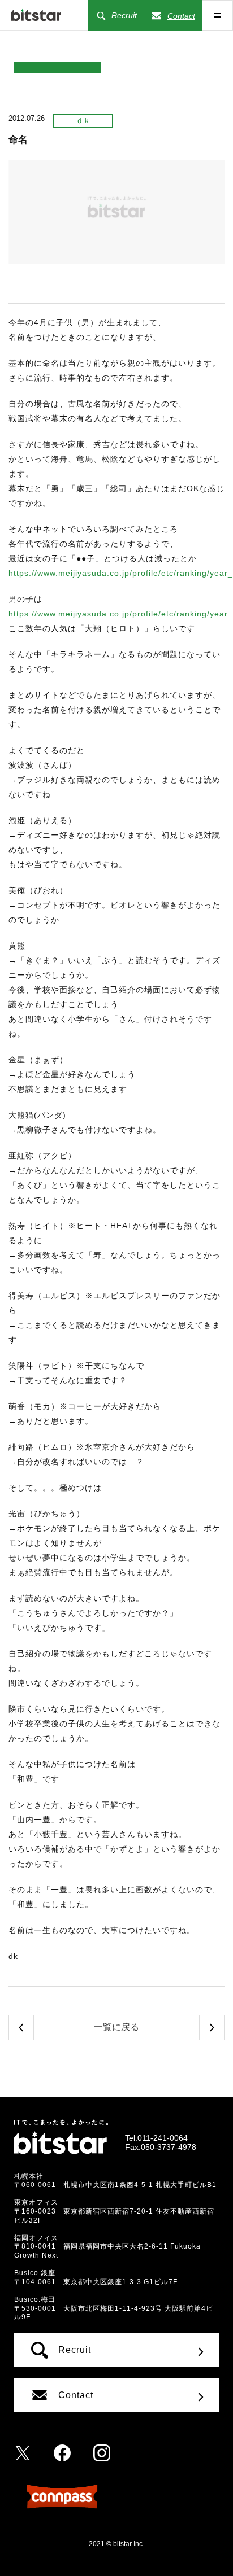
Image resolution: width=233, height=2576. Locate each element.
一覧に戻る (116, 2027)
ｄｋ (83, 121)
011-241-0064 (163, 2138)
